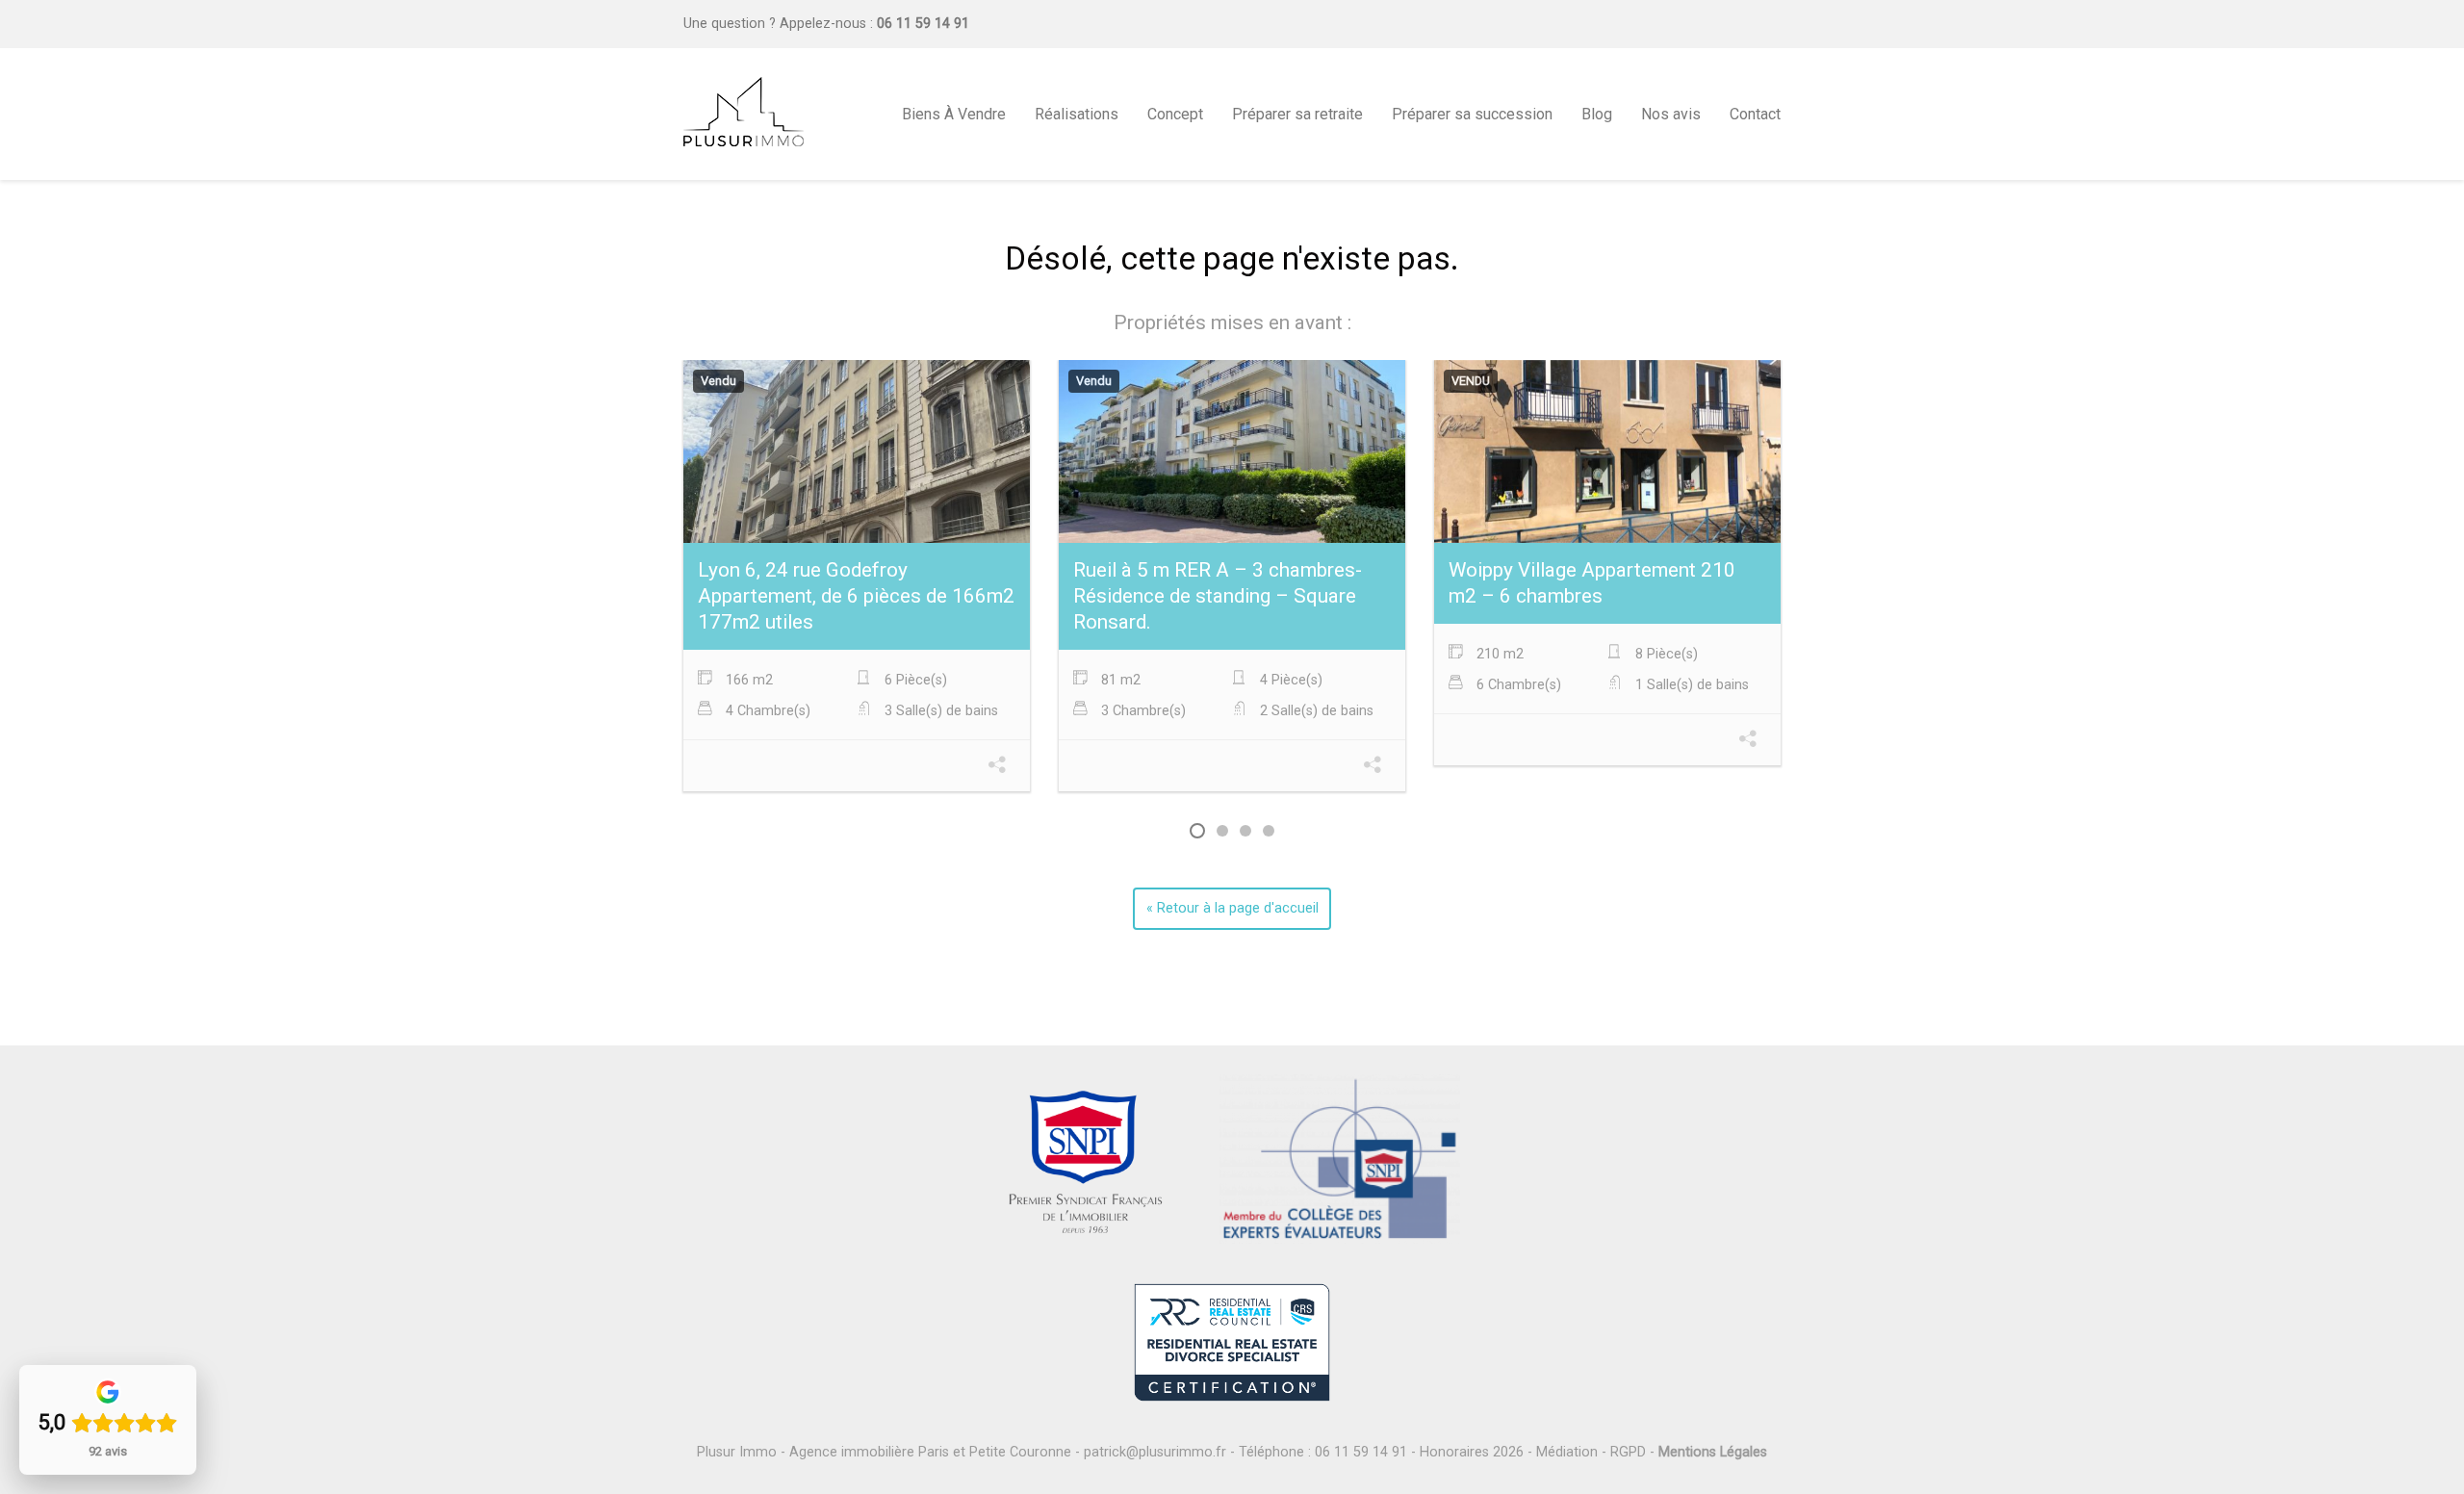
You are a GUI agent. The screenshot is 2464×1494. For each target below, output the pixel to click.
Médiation (1567, 1452)
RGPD (1628, 1452)
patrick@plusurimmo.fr (1155, 1452)
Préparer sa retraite (1297, 114)
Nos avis (1671, 114)
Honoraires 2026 (1472, 1452)
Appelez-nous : (874, 24)
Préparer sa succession (1472, 114)
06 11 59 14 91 (1361, 1452)
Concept (1175, 114)
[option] (857, 579)
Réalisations (1077, 114)
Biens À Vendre (954, 114)
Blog (1597, 114)
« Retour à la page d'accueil (1232, 908)
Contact (1755, 114)
